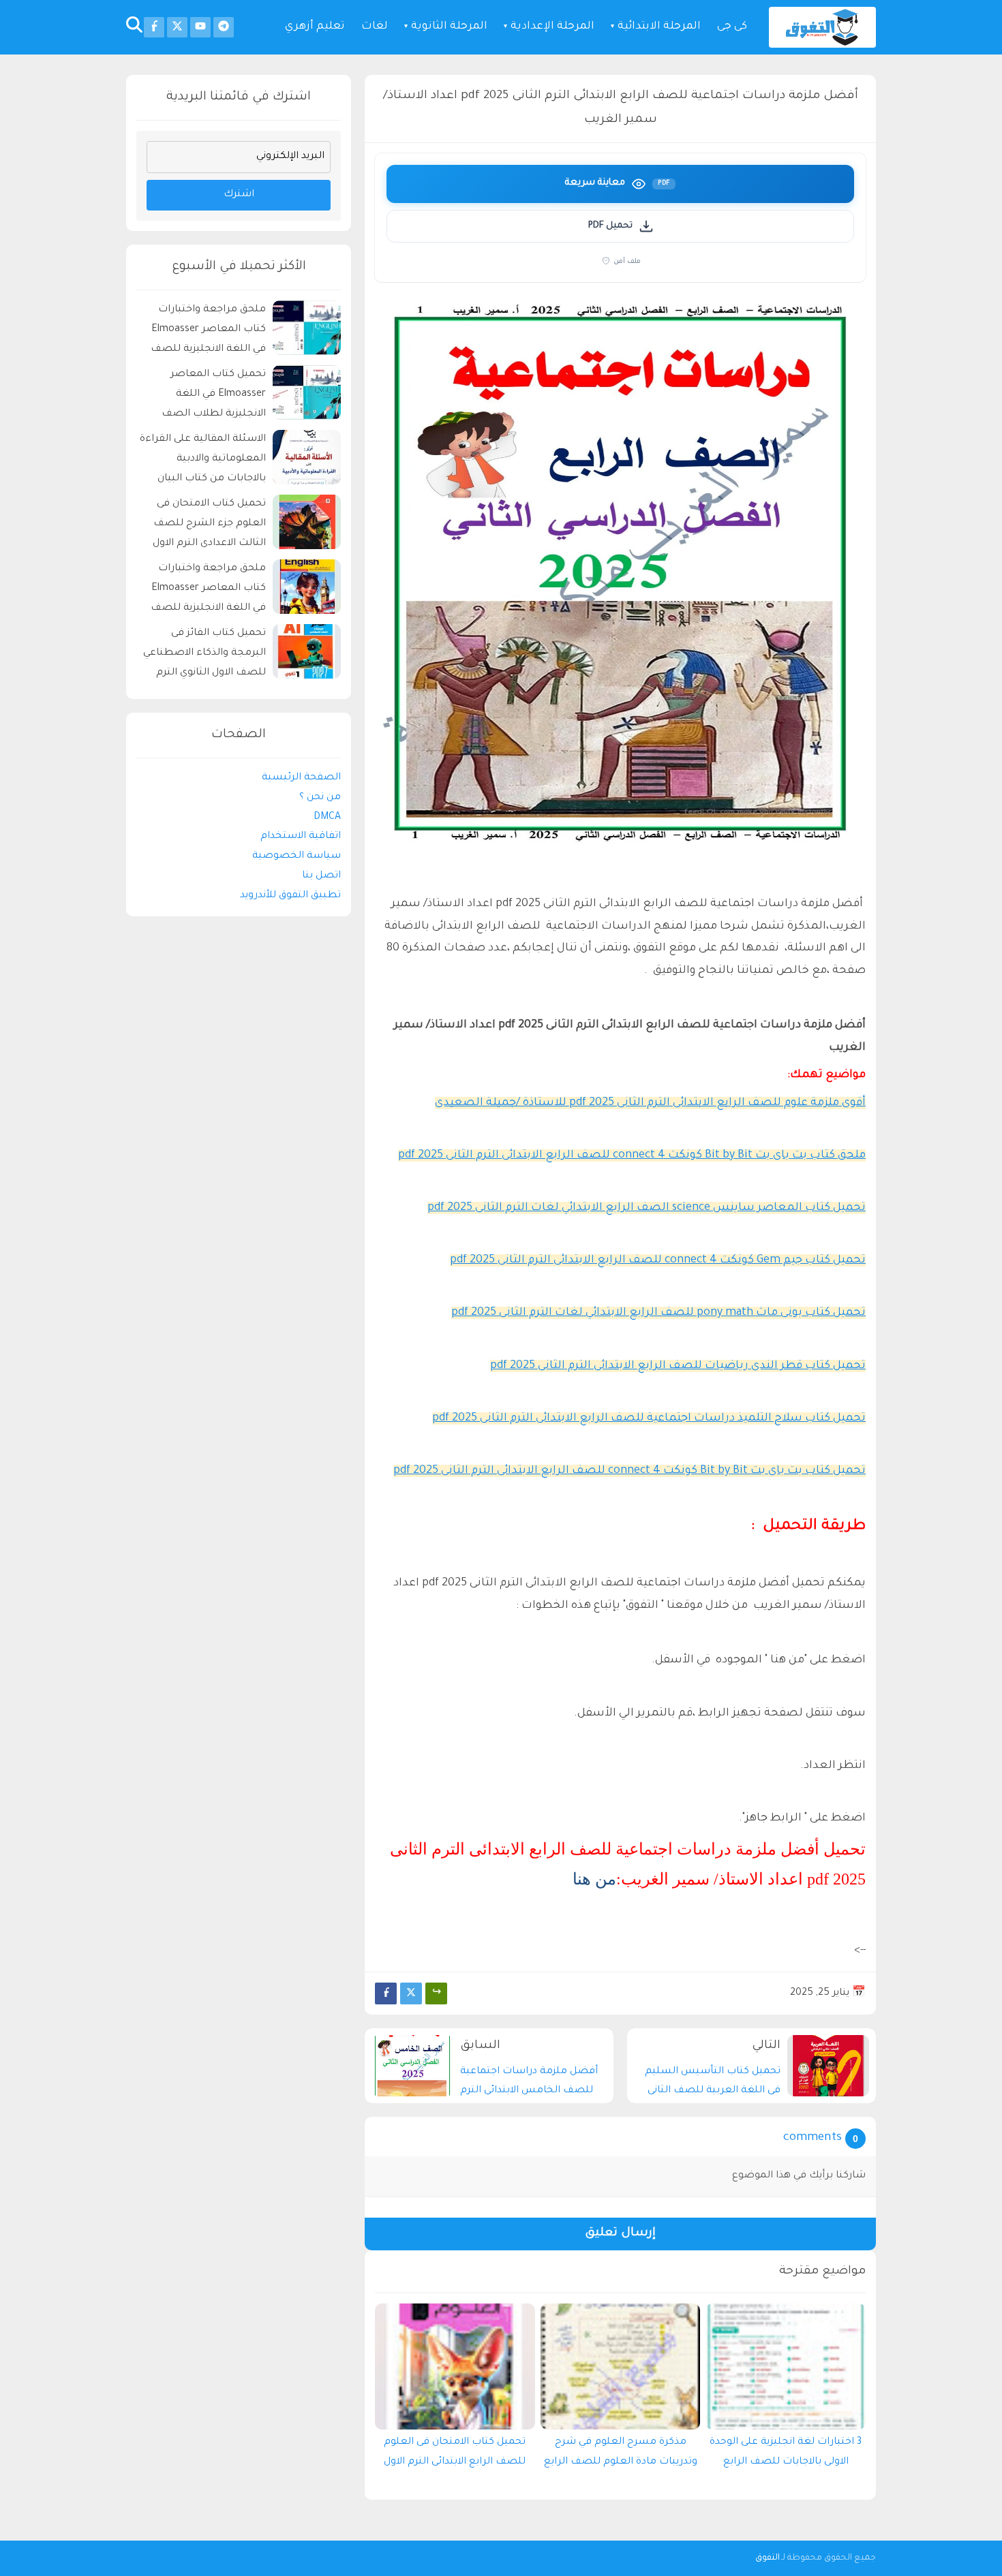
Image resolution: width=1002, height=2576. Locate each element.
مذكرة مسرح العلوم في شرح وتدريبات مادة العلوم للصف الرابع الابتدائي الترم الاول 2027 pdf (621, 2455)
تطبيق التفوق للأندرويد (290, 895)
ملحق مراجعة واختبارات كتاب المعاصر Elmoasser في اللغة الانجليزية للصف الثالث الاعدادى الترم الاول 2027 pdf (208, 590)
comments (813, 2138)
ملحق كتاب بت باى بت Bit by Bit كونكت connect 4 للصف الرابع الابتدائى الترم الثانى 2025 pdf (632, 1155)
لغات (375, 27)
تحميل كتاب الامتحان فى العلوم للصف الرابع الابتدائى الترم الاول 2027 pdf (455, 2455)
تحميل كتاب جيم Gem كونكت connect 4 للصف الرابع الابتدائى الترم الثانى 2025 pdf (658, 1260)
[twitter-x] (177, 27)
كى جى (732, 27)
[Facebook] (386, 1993)
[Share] (436, 1993)
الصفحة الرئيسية (301, 778)
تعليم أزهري (315, 27)
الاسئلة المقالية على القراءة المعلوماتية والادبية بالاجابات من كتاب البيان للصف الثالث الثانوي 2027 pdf (203, 461)
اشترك (239, 195)
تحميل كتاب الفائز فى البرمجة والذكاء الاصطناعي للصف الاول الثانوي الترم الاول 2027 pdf (204, 655)
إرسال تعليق (620, 2234)
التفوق (768, 2558)
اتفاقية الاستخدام (301, 837)
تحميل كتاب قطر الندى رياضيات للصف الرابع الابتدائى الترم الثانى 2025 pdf (678, 1366)
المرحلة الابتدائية (659, 27)
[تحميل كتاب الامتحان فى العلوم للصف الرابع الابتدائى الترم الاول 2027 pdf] (455, 2366)
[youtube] (200, 27)
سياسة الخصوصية (297, 856)
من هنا (594, 1879)
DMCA (327, 817)
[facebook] (154, 27)
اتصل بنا (321, 876)
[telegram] (224, 27)
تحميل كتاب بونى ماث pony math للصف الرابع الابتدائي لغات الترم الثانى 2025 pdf (658, 1313)
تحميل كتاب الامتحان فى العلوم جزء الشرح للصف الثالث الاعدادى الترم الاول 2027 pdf (209, 526)
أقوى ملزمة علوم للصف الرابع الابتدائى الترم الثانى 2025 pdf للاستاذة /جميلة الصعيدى (650, 1103)
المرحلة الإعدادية (552, 27)
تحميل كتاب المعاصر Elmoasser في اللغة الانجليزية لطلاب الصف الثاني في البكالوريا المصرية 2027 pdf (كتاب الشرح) (205, 396)
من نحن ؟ (320, 797)
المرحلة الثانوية (449, 27)
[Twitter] (411, 1993)
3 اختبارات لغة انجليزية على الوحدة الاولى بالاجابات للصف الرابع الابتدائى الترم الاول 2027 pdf (786, 2455)
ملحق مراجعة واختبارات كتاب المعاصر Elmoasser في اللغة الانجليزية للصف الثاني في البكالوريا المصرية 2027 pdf (205, 331)
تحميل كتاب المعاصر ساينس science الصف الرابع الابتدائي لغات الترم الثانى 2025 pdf (647, 1208)
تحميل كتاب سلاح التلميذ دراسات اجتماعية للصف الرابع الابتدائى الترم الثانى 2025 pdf (649, 1418)
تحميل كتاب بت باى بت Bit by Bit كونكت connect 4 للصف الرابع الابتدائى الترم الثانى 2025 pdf (629, 1471)
